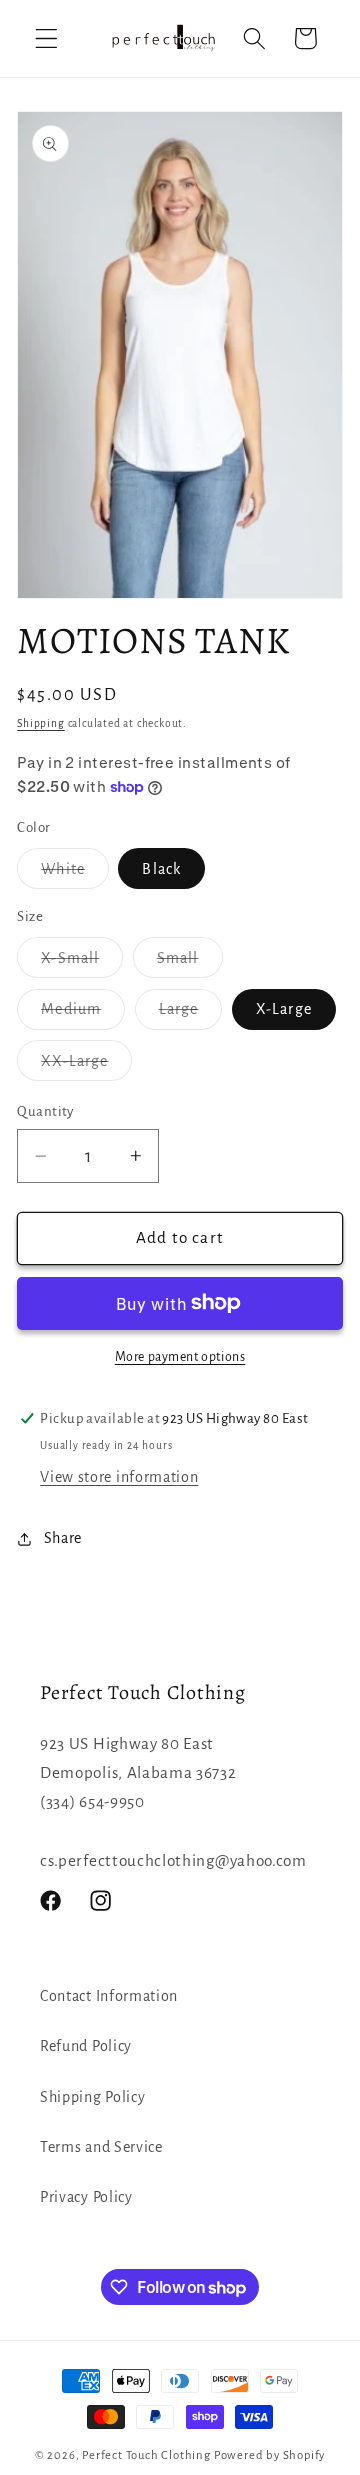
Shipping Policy (92, 2097)
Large (191, 1015)
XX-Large (86, 1066)
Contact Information (109, 1996)
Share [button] (63, 1538)
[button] (46, 38)
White (75, 874)
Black (161, 869)
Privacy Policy (86, 2197)
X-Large (284, 1009)
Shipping (40, 723)
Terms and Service (101, 2147)
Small (190, 963)
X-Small (82, 963)
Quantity (45, 1111)
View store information (119, 1477)
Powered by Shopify (270, 2455)
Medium (83, 1015)
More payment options (180, 1357)
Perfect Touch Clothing (146, 2455)
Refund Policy (86, 2046)
